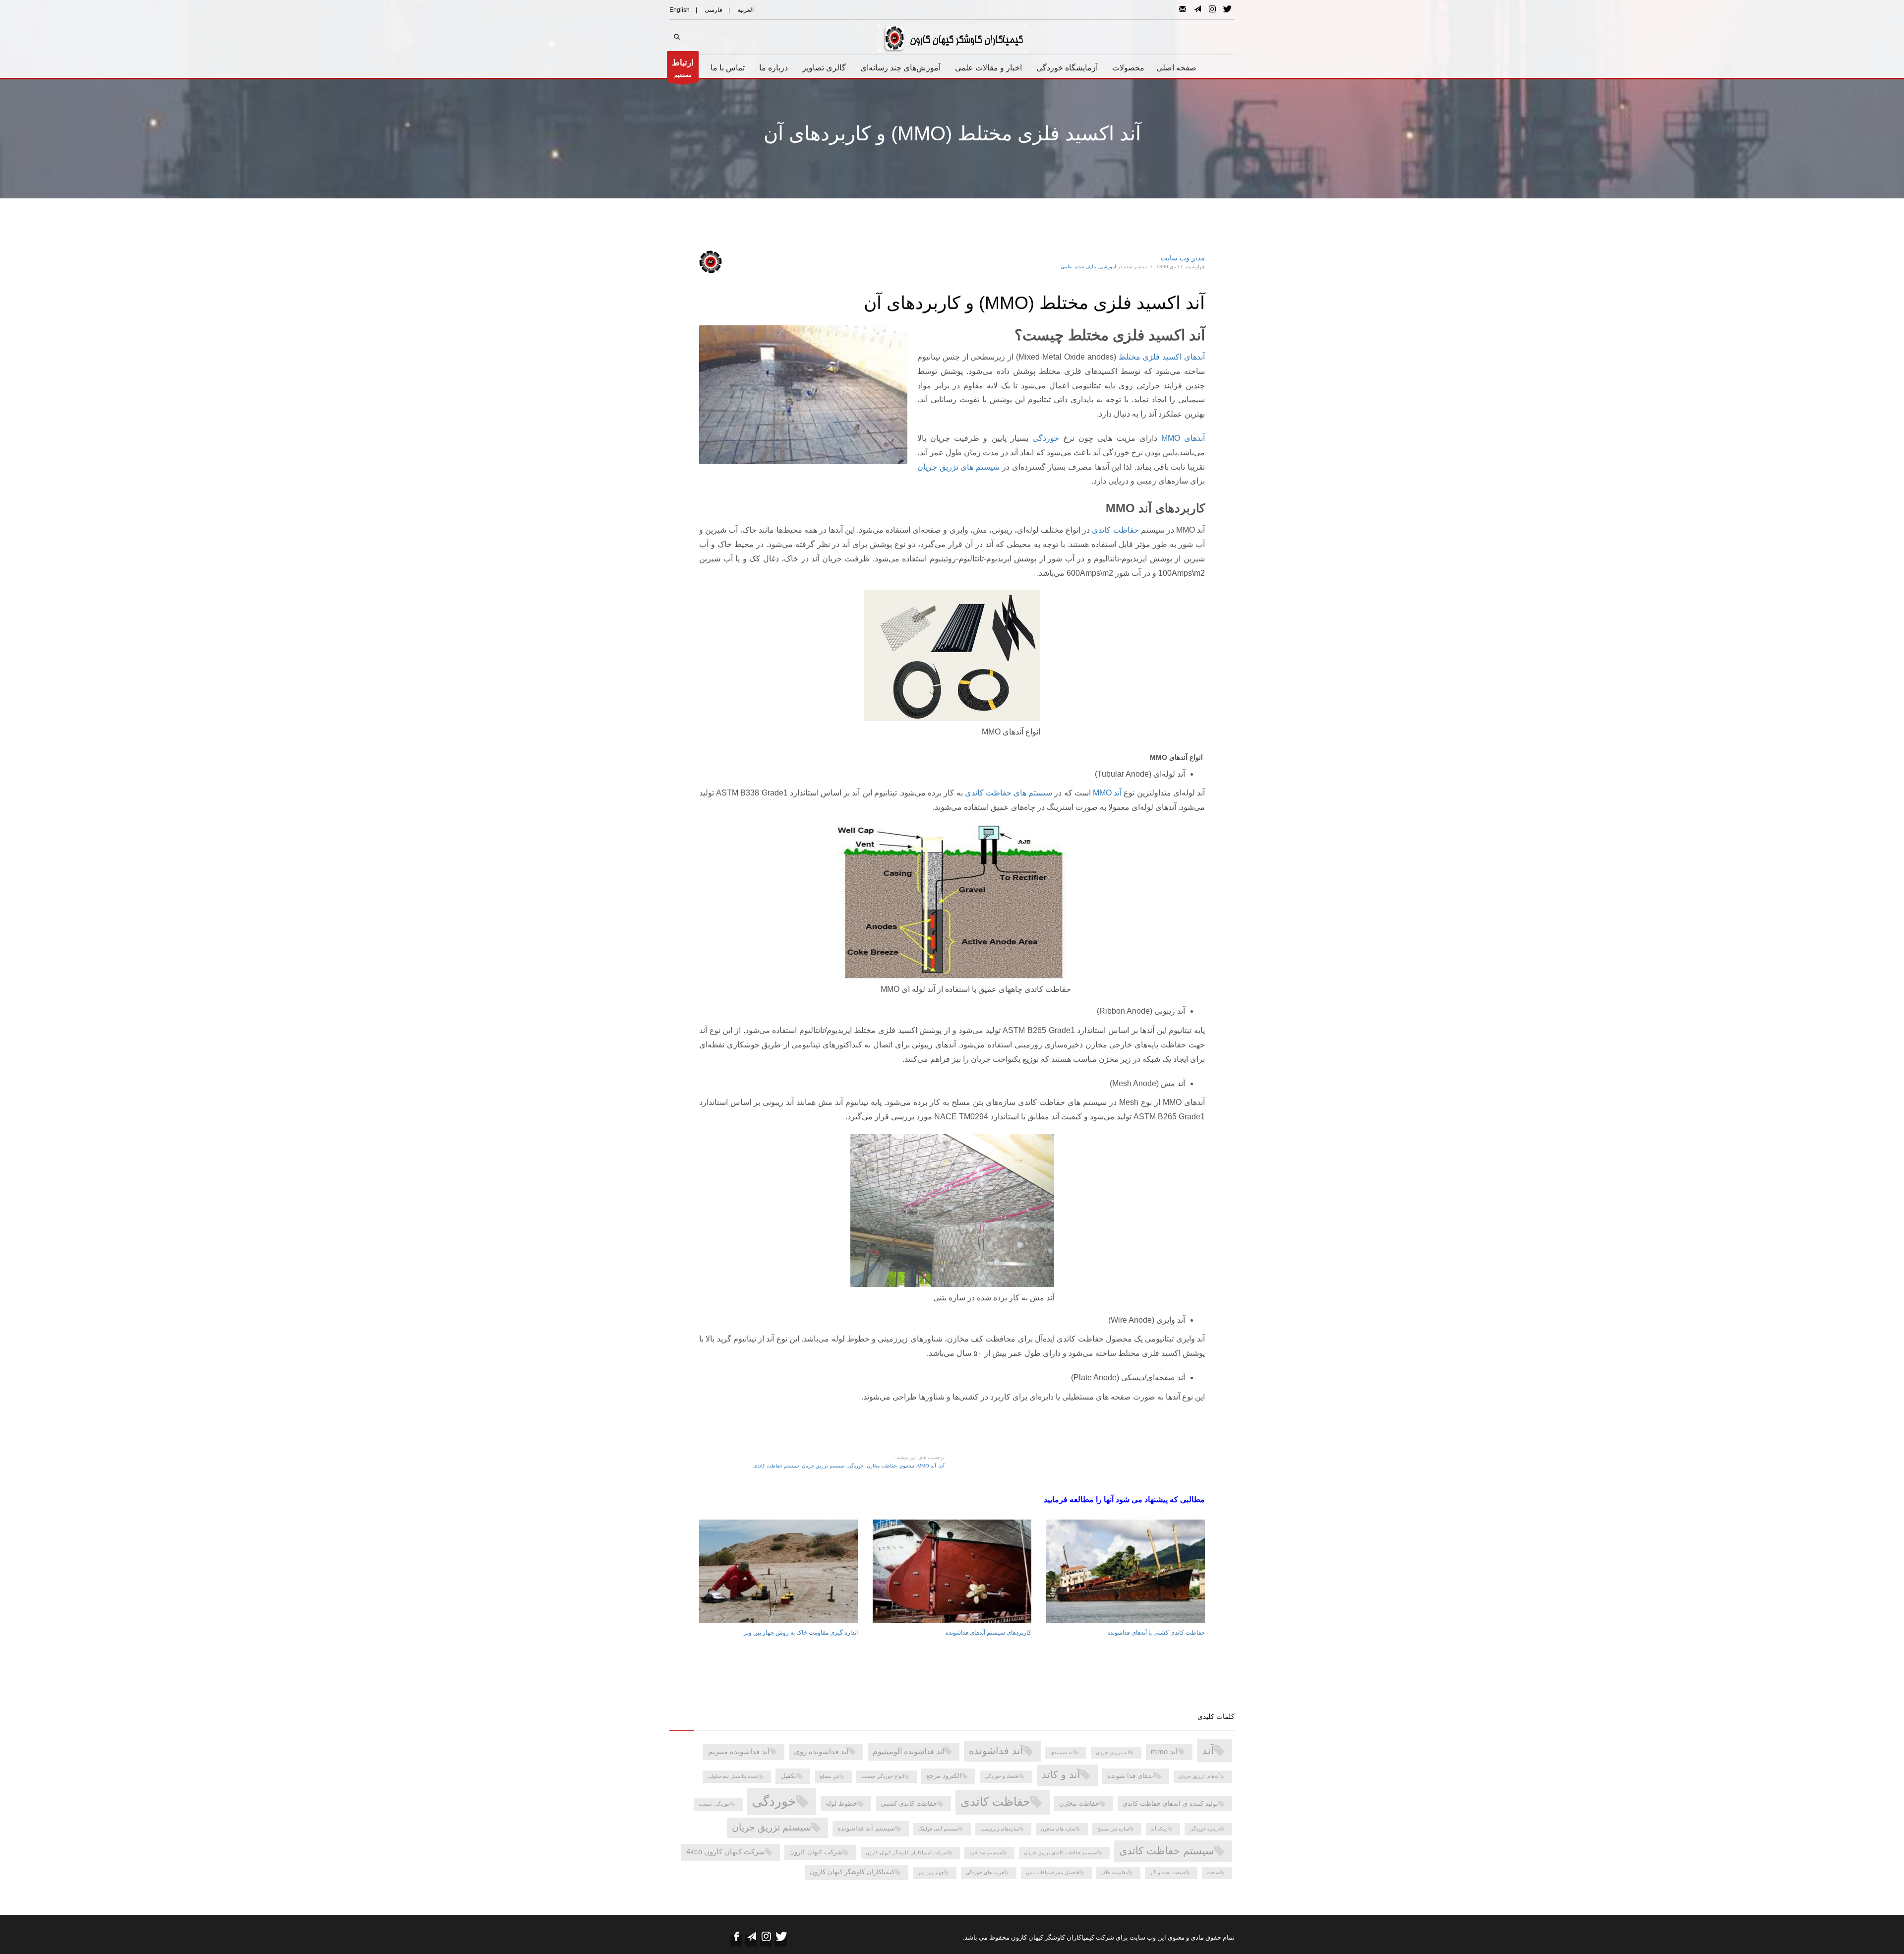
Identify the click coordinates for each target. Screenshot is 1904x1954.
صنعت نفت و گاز (1167, 1872)
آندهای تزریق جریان (1199, 1776)
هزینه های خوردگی (985, 1872)
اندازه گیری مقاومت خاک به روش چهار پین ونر (801, 1633)
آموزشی (1108, 267)
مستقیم (683, 68)
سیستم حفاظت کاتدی (776, 1466)
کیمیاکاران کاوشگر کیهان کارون (852, 1872)
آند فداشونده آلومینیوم (908, 1751)
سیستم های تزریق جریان (960, 467)
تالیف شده (1086, 267)
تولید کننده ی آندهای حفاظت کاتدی (1170, 1803)
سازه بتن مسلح (1113, 1829)
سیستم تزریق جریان (823, 1466)
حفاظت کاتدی (1115, 530)
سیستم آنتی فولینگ (938, 1829)
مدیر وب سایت (1183, 258)
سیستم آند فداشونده (866, 1828)
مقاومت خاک (1115, 1872)
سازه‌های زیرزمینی (1000, 1829)
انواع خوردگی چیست (883, 1776)
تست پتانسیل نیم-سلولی (733, 1776)
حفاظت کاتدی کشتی (909, 1803)
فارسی (714, 10)
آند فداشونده (996, 1751)
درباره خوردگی (1205, 1829)
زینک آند (1159, 1829)
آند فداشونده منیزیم (739, 1752)
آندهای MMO (1183, 438)
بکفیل (788, 1776)
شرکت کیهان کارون (816, 1852)
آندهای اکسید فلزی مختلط (1162, 357)
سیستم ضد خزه (986, 1853)
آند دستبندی (1062, 1752)
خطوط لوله (841, 1803)
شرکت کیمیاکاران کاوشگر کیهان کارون (907, 1853)
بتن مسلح (830, 1776)
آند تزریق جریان (1112, 1752)
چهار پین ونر (931, 1872)
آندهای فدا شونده (1131, 1776)
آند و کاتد (1061, 1774)
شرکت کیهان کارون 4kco (726, 1852)
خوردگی (1046, 438)
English (680, 10)
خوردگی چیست (714, 1804)
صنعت (1213, 1872)
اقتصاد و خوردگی (1002, 1776)
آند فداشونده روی (821, 1752)
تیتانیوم (907, 1466)
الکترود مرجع (944, 1776)
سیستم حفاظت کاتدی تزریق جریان (1061, 1853)
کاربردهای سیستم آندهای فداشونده (988, 1633)
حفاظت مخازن (882, 1466)
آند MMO (1107, 793)
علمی (1066, 267)
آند (942, 1466)
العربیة (745, 10)
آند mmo (927, 1466)
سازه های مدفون (1058, 1829)
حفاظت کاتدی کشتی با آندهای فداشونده (1156, 1633)
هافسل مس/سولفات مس (1053, 1872)
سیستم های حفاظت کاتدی (1009, 793)
